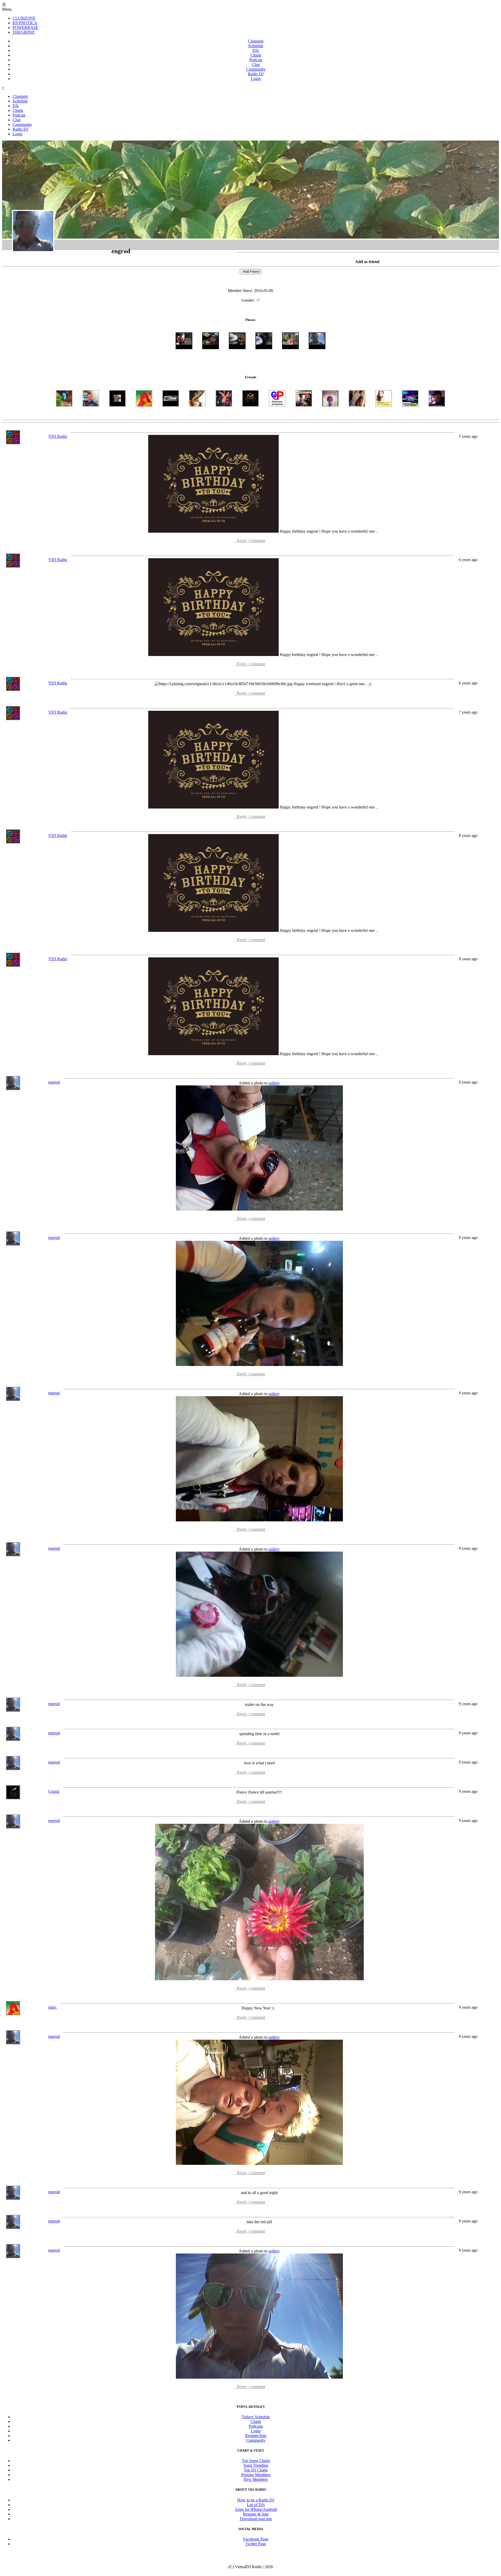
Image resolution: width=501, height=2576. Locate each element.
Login (256, 79)
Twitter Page (256, 2544)
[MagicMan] (277, 415)
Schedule (256, 46)
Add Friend (251, 272)
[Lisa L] (357, 415)
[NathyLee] (330, 415)
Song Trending (256, 2465)
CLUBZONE (24, 18)
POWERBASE (25, 28)
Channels (256, 41)
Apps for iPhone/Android (256, 2509)
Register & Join (256, 2514)
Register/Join (256, 2436)
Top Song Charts (256, 2461)
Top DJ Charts (256, 2470)
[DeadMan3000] (304, 415)
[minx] (144, 415)
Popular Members (256, 2475)
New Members (256, 2479)
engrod (54, 1082)
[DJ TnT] (224, 415)
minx (52, 2007)
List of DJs (256, 2505)
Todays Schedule (256, 2417)
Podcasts (256, 2426)
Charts (256, 55)
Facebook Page (256, 2539)
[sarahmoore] (197, 415)
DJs (256, 50)
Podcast (256, 60)
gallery (274, 1083)
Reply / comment (250, 541)
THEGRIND (23, 32)
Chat (256, 65)
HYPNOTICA (25, 23)
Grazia (54, 1791)
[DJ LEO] (171, 415)
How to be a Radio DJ (256, 2500)
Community (256, 69)
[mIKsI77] (64, 415)
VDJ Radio (58, 436)
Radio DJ (256, 74)
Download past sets (256, 2519)
